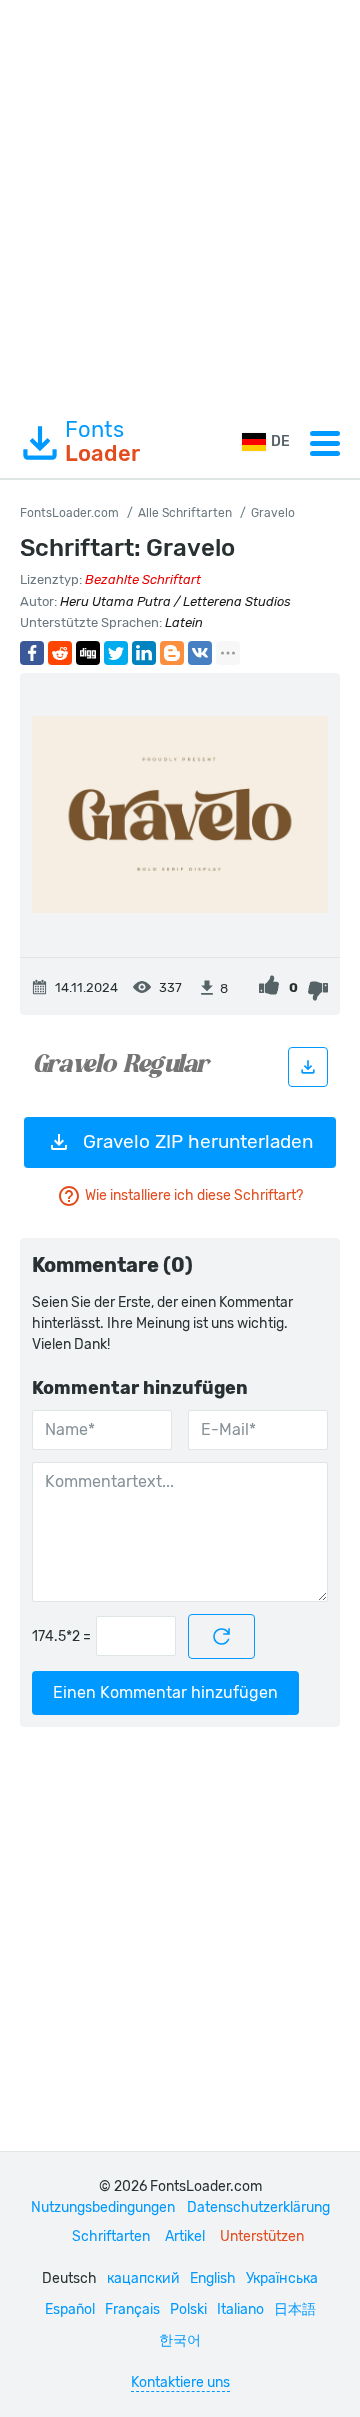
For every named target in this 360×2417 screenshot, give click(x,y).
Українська (282, 2278)
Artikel (185, 2236)
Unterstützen (262, 2236)
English (213, 2278)
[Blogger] (172, 653)
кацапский (143, 2278)
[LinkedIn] (144, 653)
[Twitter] (116, 653)
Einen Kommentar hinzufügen (165, 1692)
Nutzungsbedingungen (103, 2207)
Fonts (102, 442)
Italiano (240, 2309)
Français (132, 2309)
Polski (188, 2309)
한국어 (180, 2340)
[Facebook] (32, 653)
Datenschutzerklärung (258, 2207)
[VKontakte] (200, 653)
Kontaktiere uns (180, 2382)
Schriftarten (111, 2236)
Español (70, 2309)
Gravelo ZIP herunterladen (198, 1141)
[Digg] (88, 653)
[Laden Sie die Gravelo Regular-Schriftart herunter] (308, 1067)
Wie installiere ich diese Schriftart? (194, 1195)
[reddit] (60, 653)
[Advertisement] (180, 204)
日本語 (295, 2309)
